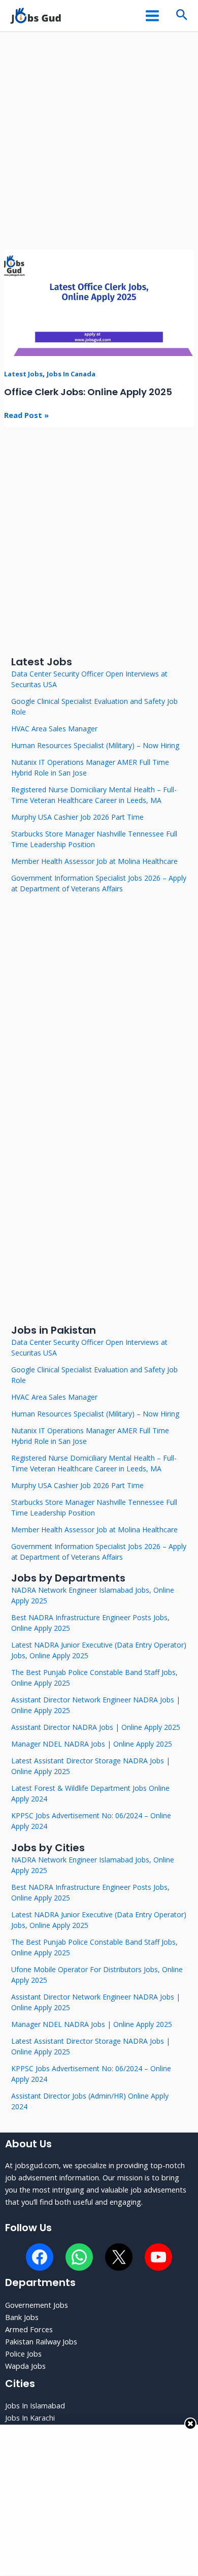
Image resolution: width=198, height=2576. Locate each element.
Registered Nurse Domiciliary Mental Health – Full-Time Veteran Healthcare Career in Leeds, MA (94, 795)
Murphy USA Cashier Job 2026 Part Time (77, 817)
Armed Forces (29, 2329)
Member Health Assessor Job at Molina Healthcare (94, 861)
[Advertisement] (99, 146)
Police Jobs (23, 2354)
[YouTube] (158, 2257)
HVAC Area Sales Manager (54, 729)
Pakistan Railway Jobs (41, 2341)
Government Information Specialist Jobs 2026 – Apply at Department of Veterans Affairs (99, 883)
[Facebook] (40, 2257)
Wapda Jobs (25, 2366)
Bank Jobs (22, 2317)
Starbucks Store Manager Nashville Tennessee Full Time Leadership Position (94, 839)
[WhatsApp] (79, 2257)
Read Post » (26, 414)
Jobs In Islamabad (35, 2405)
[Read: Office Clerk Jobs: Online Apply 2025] (99, 302)
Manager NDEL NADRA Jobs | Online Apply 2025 (92, 1744)
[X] (119, 2257)
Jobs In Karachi (30, 2418)
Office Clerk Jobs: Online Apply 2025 (88, 392)
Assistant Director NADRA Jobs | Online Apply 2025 (96, 1727)
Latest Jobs (23, 374)
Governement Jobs (37, 2305)
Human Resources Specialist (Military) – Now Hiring (95, 745)
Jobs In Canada (71, 374)
